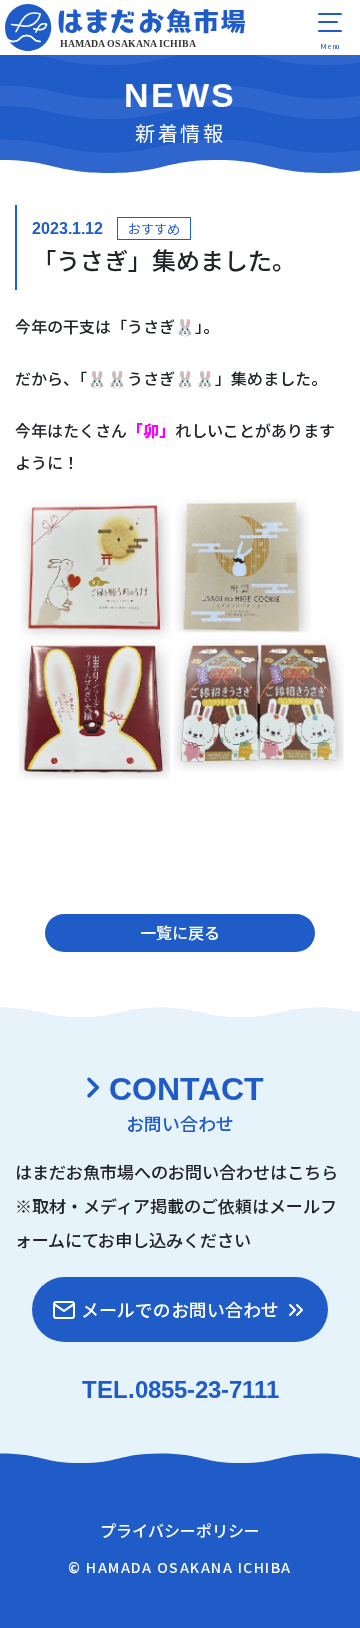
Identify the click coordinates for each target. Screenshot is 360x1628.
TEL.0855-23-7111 (180, 1389)
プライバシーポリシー (180, 1530)
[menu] (330, 30)
